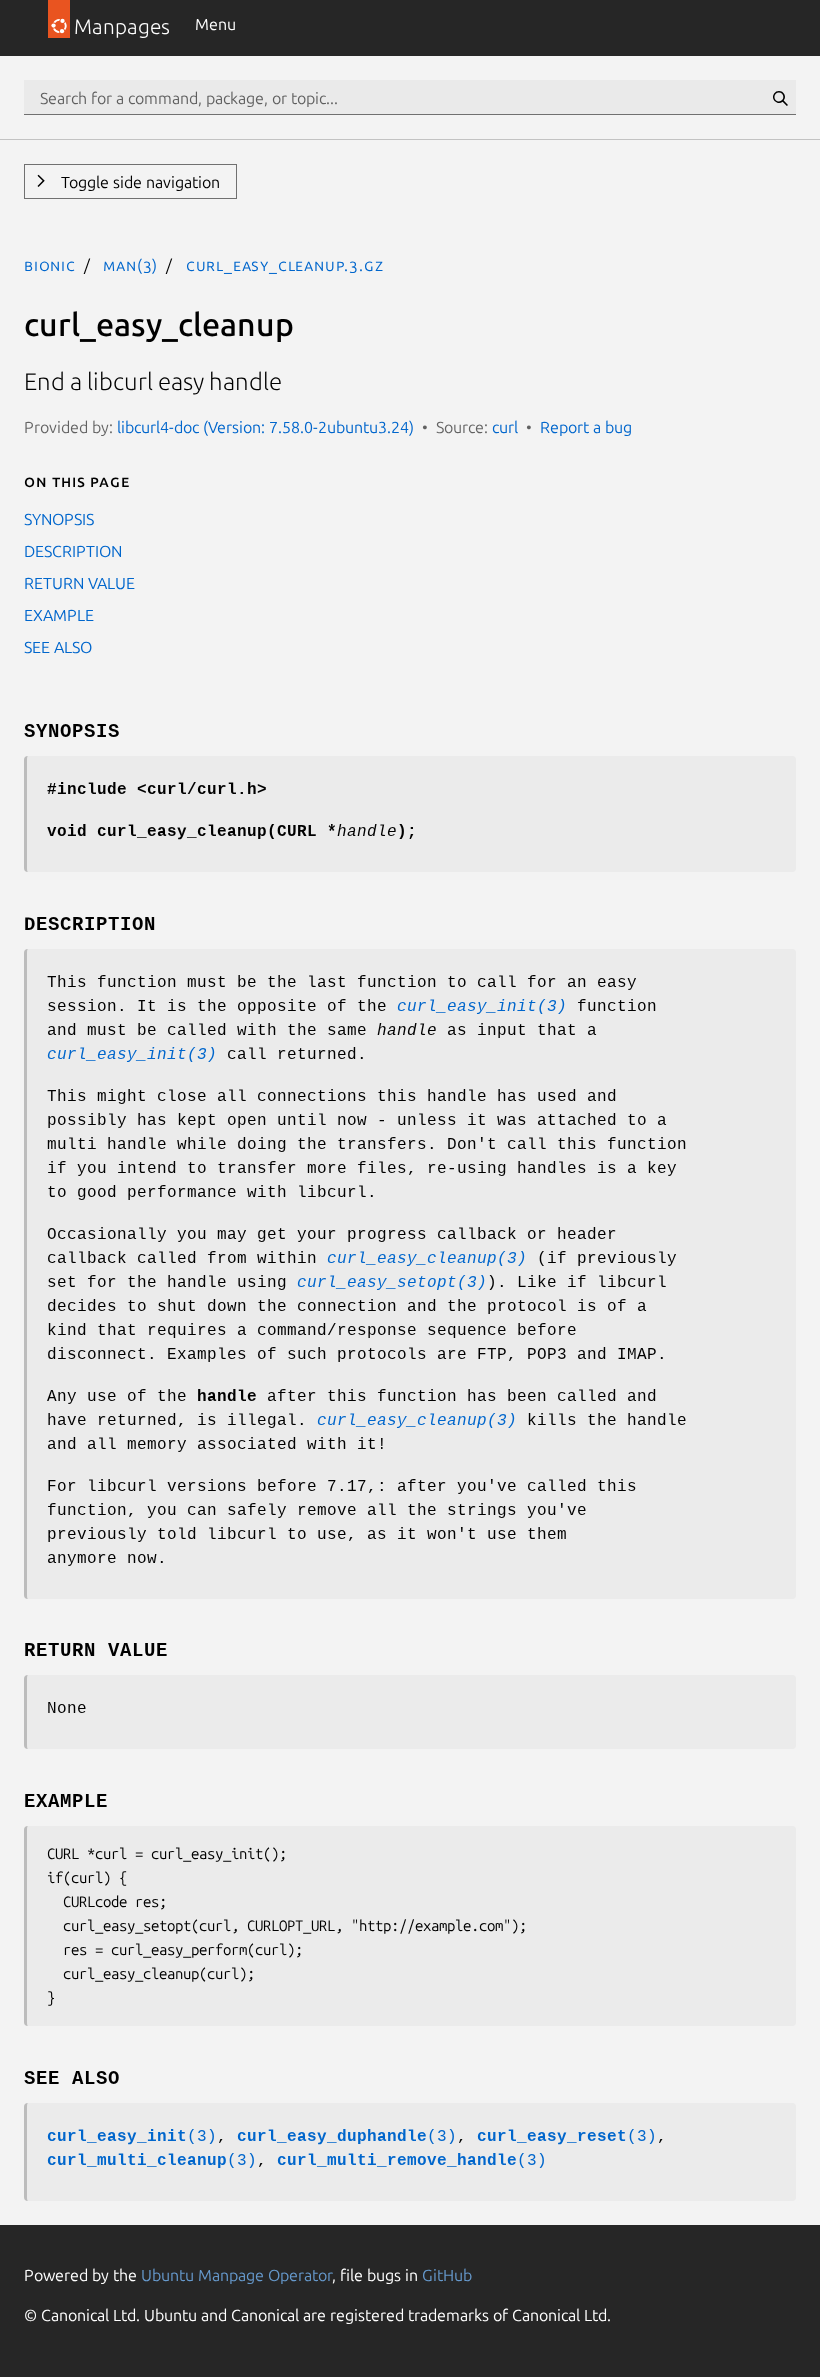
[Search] (780, 98)
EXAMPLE (59, 615)
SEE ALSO (58, 647)
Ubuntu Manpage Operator (236, 2275)
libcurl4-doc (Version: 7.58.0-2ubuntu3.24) (265, 427)
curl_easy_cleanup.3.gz (285, 265)
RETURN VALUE (79, 583)
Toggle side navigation (138, 182)
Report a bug (586, 427)
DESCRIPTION (73, 551)
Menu (215, 24)
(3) (132, 2137)
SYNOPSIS (59, 519)
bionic (50, 265)
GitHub (447, 2275)
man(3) (130, 265)
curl (505, 427)
